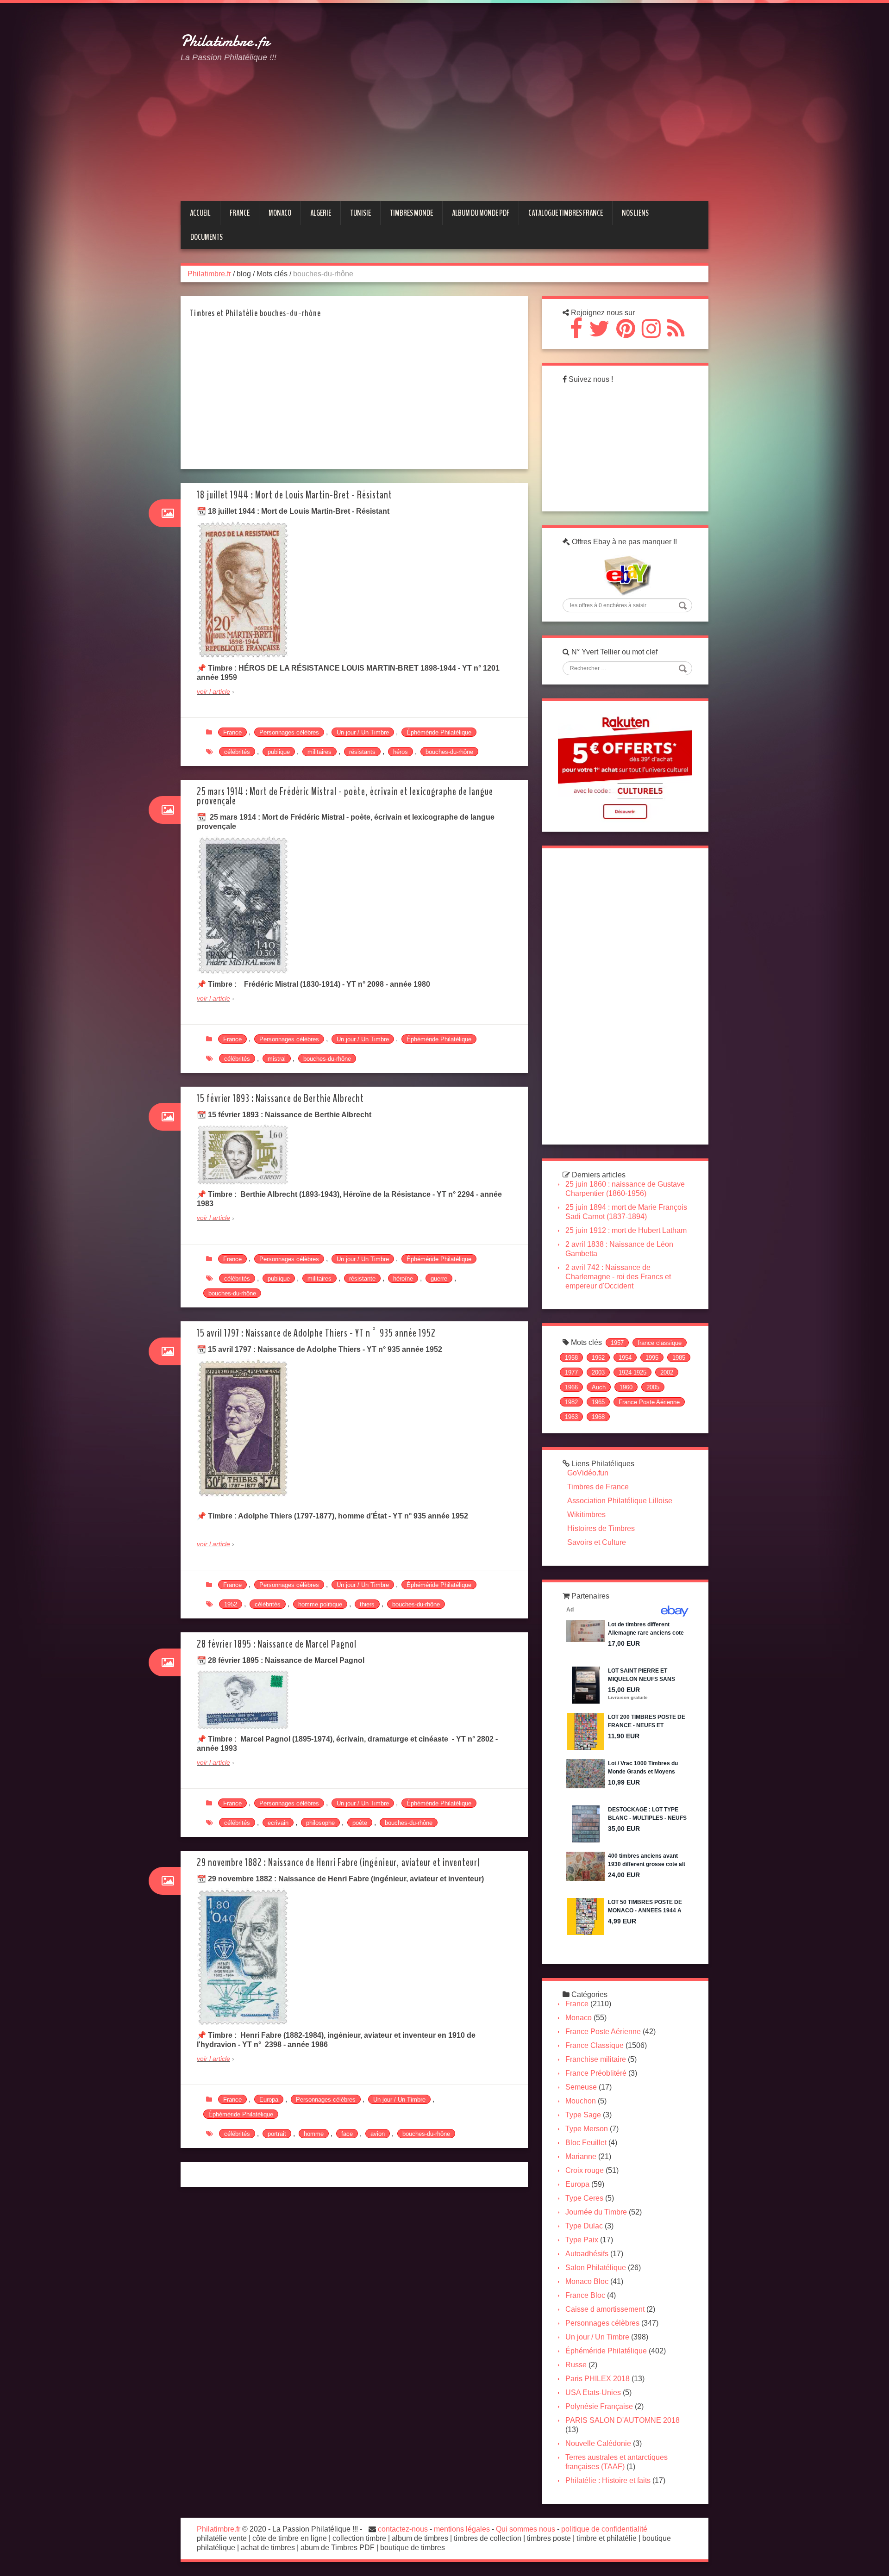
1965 (598, 1402)
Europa (269, 2100)
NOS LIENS (635, 213)
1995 (652, 1358)
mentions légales (462, 2529)
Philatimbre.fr (225, 41)
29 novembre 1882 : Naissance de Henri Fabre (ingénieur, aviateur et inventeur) (338, 1863)
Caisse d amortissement (605, 2309)
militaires (319, 752)
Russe (576, 2365)
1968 (598, 1417)
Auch (599, 1387)
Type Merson (587, 2129)
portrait (277, 2134)
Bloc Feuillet (586, 2143)
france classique (660, 1343)
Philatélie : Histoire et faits (608, 2480)
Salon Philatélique (596, 2268)
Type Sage (583, 2115)
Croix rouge (585, 2170)
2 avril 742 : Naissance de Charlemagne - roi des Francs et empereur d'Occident (618, 1277)
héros (401, 752)
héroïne (403, 1279)
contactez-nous (403, 2529)
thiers (367, 1604)
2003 (598, 1372)
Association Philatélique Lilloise (620, 1501)
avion (378, 2134)
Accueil (200, 213)
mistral (277, 1059)
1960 (626, 1387)
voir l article (213, 691)
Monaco (579, 2018)
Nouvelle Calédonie (598, 2443)
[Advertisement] (525, 85)
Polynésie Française (599, 2406)
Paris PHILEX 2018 (598, 2379)
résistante (362, 1279)
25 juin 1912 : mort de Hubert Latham (626, 1230)
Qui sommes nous (526, 2529)
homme (314, 2134)
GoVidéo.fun (588, 1473)
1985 (679, 1358)
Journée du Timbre (596, 2212)
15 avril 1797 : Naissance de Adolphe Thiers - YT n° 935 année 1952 (316, 1333)
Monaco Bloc (587, 2281)
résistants (362, 752)
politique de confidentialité (604, 2529)
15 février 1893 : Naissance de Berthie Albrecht (280, 1098)
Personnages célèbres (289, 732)
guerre (439, 1279)
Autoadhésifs (587, 2254)
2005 (653, 1387)
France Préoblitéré (596, 2073)
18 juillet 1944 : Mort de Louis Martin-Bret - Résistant (294, 495)
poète (360, 1823)
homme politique (320, 1604)
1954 (625, 1358)
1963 (571, 1417)
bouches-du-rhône (449, 752)
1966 (571, 1387)
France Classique (595, 2045)
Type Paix (582, 2240)
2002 (667, 1372)
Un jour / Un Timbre (363, 732)
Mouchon (581, 2101)
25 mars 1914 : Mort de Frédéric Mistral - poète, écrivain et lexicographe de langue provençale (345, 796)
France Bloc (585, 2295)
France (232, 732)
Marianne (581, 2156)
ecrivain (278, 1823)
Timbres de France (598, 1487)
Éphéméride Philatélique (439, 732)
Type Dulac (584, 2226)
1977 (571, 1372)
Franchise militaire (596, 2059)
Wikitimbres (586, 1515)
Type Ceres (584, 2198)
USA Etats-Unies (593, 2392)
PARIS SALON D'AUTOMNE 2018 (623, 2420)
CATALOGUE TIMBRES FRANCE (566, 213)
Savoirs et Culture (597, 1542)
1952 (231, 1604)
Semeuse (581, 2087)
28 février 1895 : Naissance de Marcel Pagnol (277, 1644)
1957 (617, 1343)
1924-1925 (632, 1372)
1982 (571, 1402)
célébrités (237, 752)
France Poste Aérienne (649, 1402)
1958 (571, 1358)
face (347, 2134)
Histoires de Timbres (601, 1528)
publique (279, 752)
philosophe (320, 1823)
